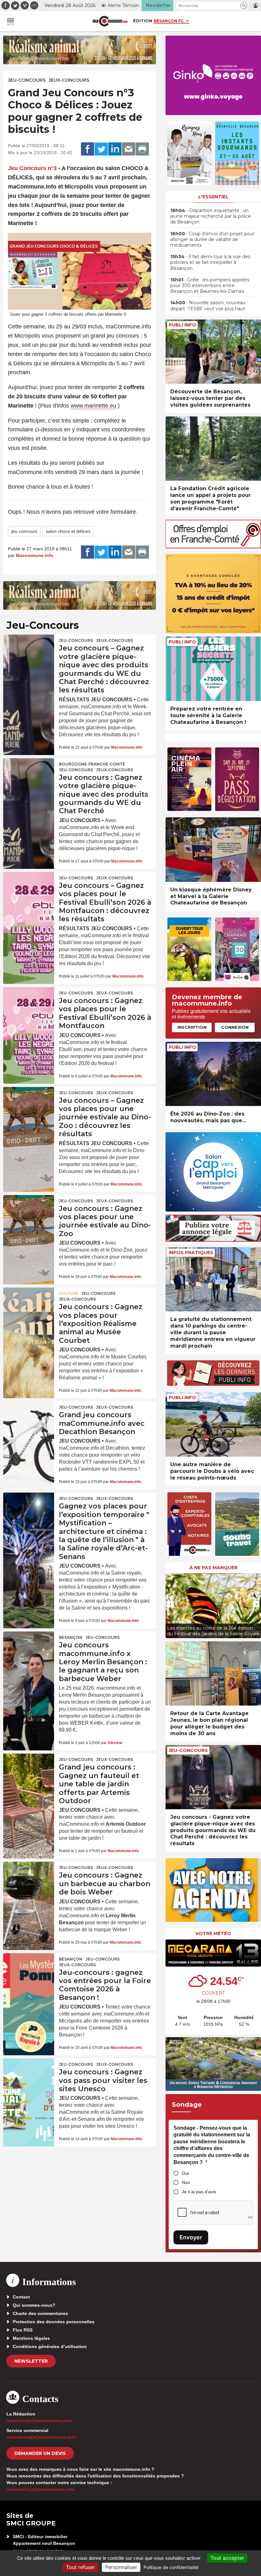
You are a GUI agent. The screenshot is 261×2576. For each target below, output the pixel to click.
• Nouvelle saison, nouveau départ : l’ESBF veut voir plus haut (208, 306)
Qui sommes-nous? (34, 2305)
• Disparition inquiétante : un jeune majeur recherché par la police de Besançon (211, 216)
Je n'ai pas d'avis (199, 2192)
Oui (185, 2173)
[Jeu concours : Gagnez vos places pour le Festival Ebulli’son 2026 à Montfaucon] (29, 1004)
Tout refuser (81, 2567)
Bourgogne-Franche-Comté (92, 764)
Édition (143, 21)
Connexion (235, 1027)
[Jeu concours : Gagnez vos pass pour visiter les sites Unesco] (29, 2076)
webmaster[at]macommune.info (41, 2489)
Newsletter (31, 2361)
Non (186, 2182)
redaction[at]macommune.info (39, 2421)
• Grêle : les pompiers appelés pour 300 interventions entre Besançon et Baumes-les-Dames (210, 285)
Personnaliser (121, 2567)
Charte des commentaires (40, 2313)
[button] (244, 6)
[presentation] (170, 1604)
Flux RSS (23, 2330)
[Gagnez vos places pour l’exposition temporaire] (29, 1510)
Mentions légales (31, 2338)
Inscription (192, 1027)
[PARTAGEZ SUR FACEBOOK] (88, 149)
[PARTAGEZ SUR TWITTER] (101, 149)
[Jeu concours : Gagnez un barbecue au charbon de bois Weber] (29, 1879)
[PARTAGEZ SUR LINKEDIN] (115, 149)
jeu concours (24, 531)
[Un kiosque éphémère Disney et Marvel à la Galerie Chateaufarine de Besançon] (213, 850)
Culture (69, 1293)
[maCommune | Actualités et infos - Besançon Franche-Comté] (110, 21)
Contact (21, 2297)
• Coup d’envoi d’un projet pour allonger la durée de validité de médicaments (212, 239)
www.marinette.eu (93, 406)
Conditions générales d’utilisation (50, 2346)
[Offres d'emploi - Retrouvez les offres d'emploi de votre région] (213, 547)
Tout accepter (227, 2558)
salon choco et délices (68, 531)
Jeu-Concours (27, 80)
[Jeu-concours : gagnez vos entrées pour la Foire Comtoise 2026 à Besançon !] (29, 1970)
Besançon (71, 1637)
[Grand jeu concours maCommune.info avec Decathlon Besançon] (29, 1419)
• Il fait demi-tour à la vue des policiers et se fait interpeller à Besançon (210, 262)
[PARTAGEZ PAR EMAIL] (129, 149)
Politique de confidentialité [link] (171, 2567)
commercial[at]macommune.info (41, 2437)
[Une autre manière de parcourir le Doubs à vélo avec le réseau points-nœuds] (213, 1424)
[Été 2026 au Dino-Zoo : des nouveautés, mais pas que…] (213, 1074)
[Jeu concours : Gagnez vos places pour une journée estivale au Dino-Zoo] (29, 1212)
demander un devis (40, 2453)
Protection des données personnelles (54, 2322)
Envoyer (191, 2237)
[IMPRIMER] (142, 149)
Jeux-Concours (69, 80)
